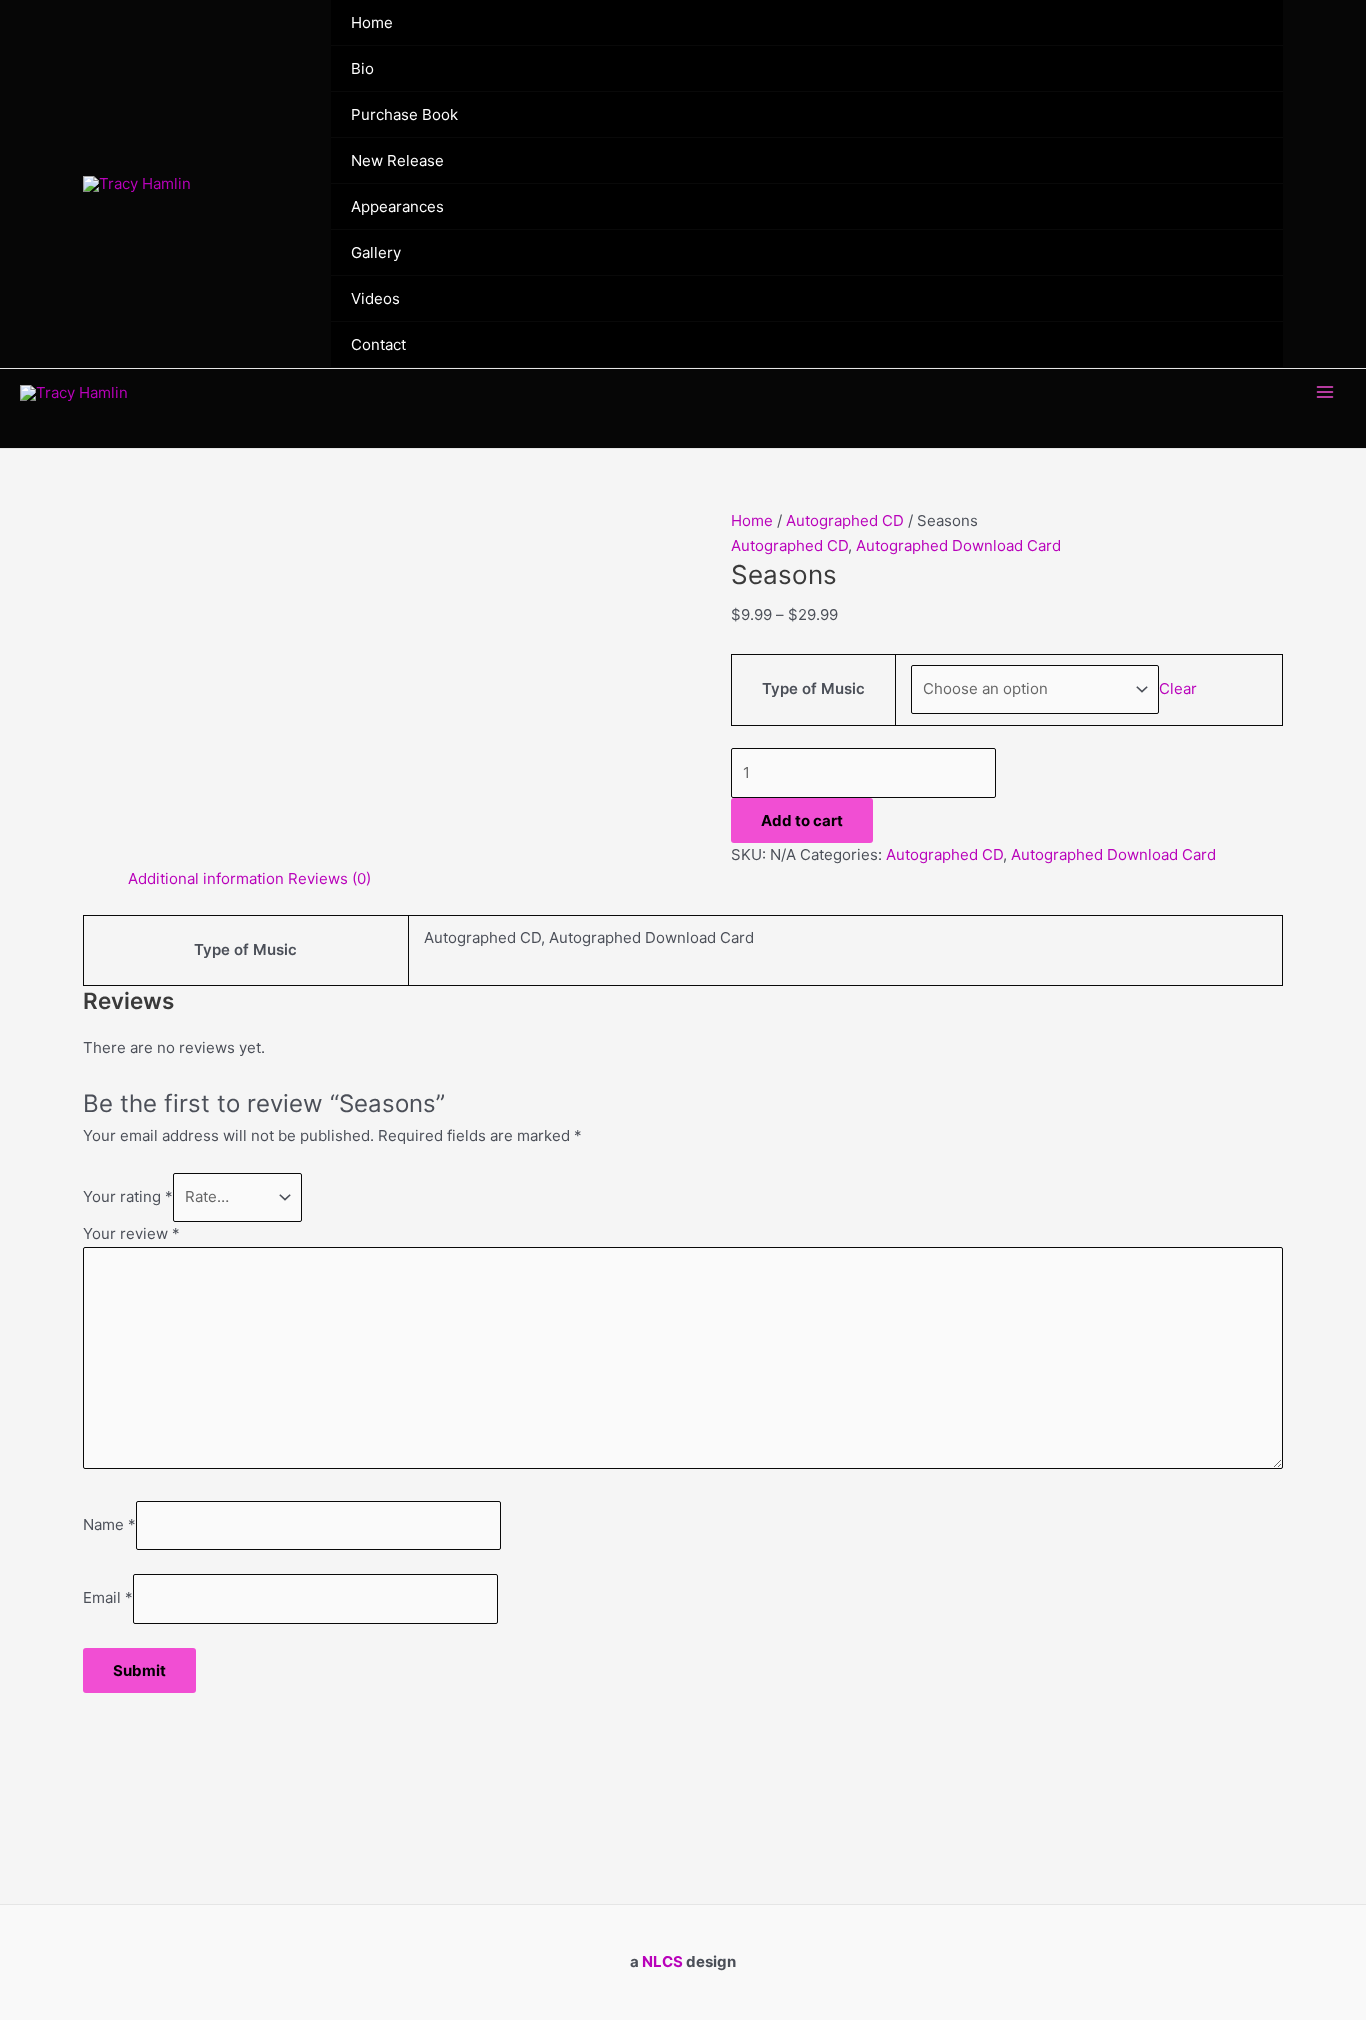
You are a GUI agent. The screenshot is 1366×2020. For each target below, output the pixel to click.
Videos (375, 298)
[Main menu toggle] (1325, 392)
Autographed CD (845, 520)
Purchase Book (404, 114)
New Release (397, 160)
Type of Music (813, 688)
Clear (1178, 688)
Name (109, 1524)
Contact (378, 344)
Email (108, 1598)
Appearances (397, 206)
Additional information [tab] (206, 878)
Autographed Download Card (958, 545)
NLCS (662, 1961)
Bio (362, 68)
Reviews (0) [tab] (329, 878)
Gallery (376, 252)
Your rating (128, 1196)
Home (372, 22)
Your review (131, 1233)
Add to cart (802, 820)
